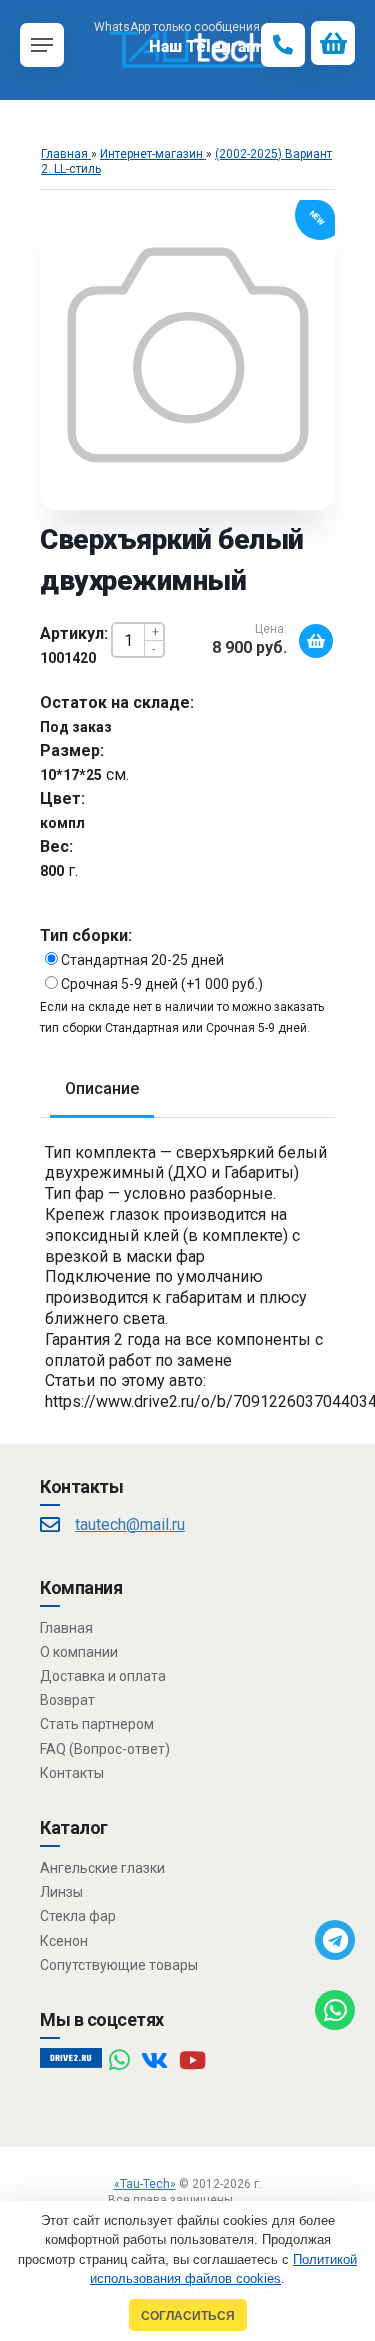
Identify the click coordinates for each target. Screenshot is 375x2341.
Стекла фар (78, 1916)
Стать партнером (97, 1724)
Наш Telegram (204, 46)
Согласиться (188, 2315)
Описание (102, 1088)
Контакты (72, 1773)
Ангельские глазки (102, 1868)
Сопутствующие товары (119, 1965)
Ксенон (64, 1941)
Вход (253, 2200)
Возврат (67, 1700)
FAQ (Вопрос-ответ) (105, 1749)
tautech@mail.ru (130, 1524)
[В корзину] (316, 641)
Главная (66, 1628)
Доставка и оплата (103, 1676)
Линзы (61, 1892)
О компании (79, 1652)
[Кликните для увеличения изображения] (188, 355)
